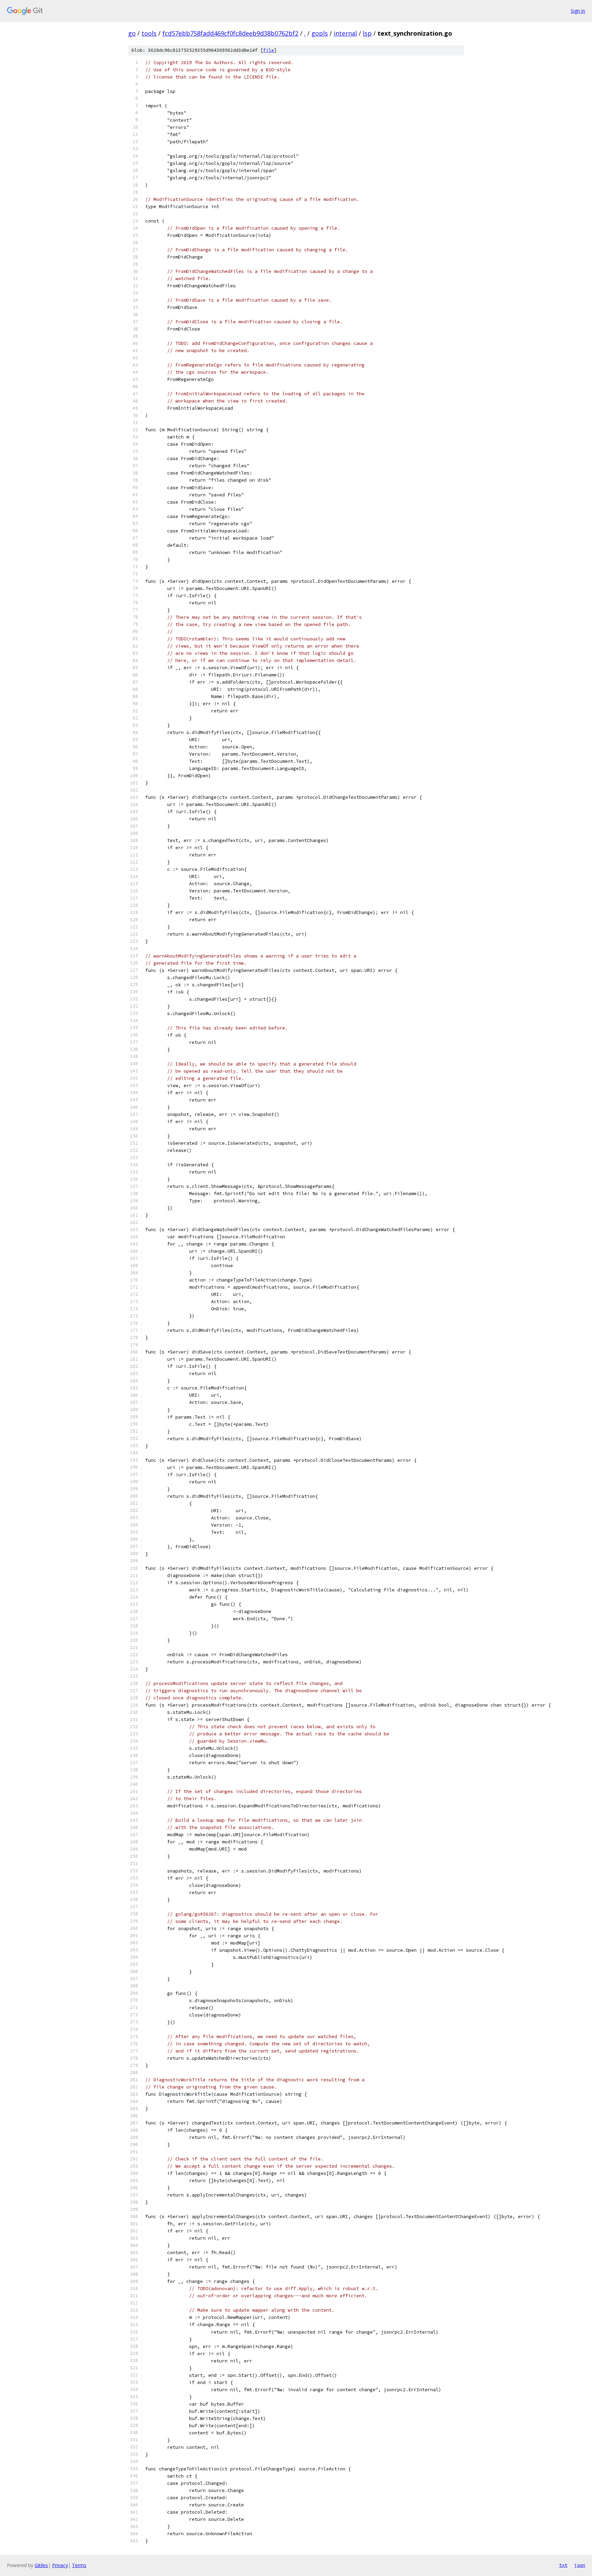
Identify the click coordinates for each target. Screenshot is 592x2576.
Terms (79, 2565)
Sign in (578, 11)
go (132, 33)
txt (563, 2565)
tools (149, 33)
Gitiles (41, 2565)
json (580, 2565)
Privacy (60, 2565)
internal (345, 33)
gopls (320, 33)
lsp (367, 33)
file (269, 50)
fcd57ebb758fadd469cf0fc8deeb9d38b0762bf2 (230, 33)
